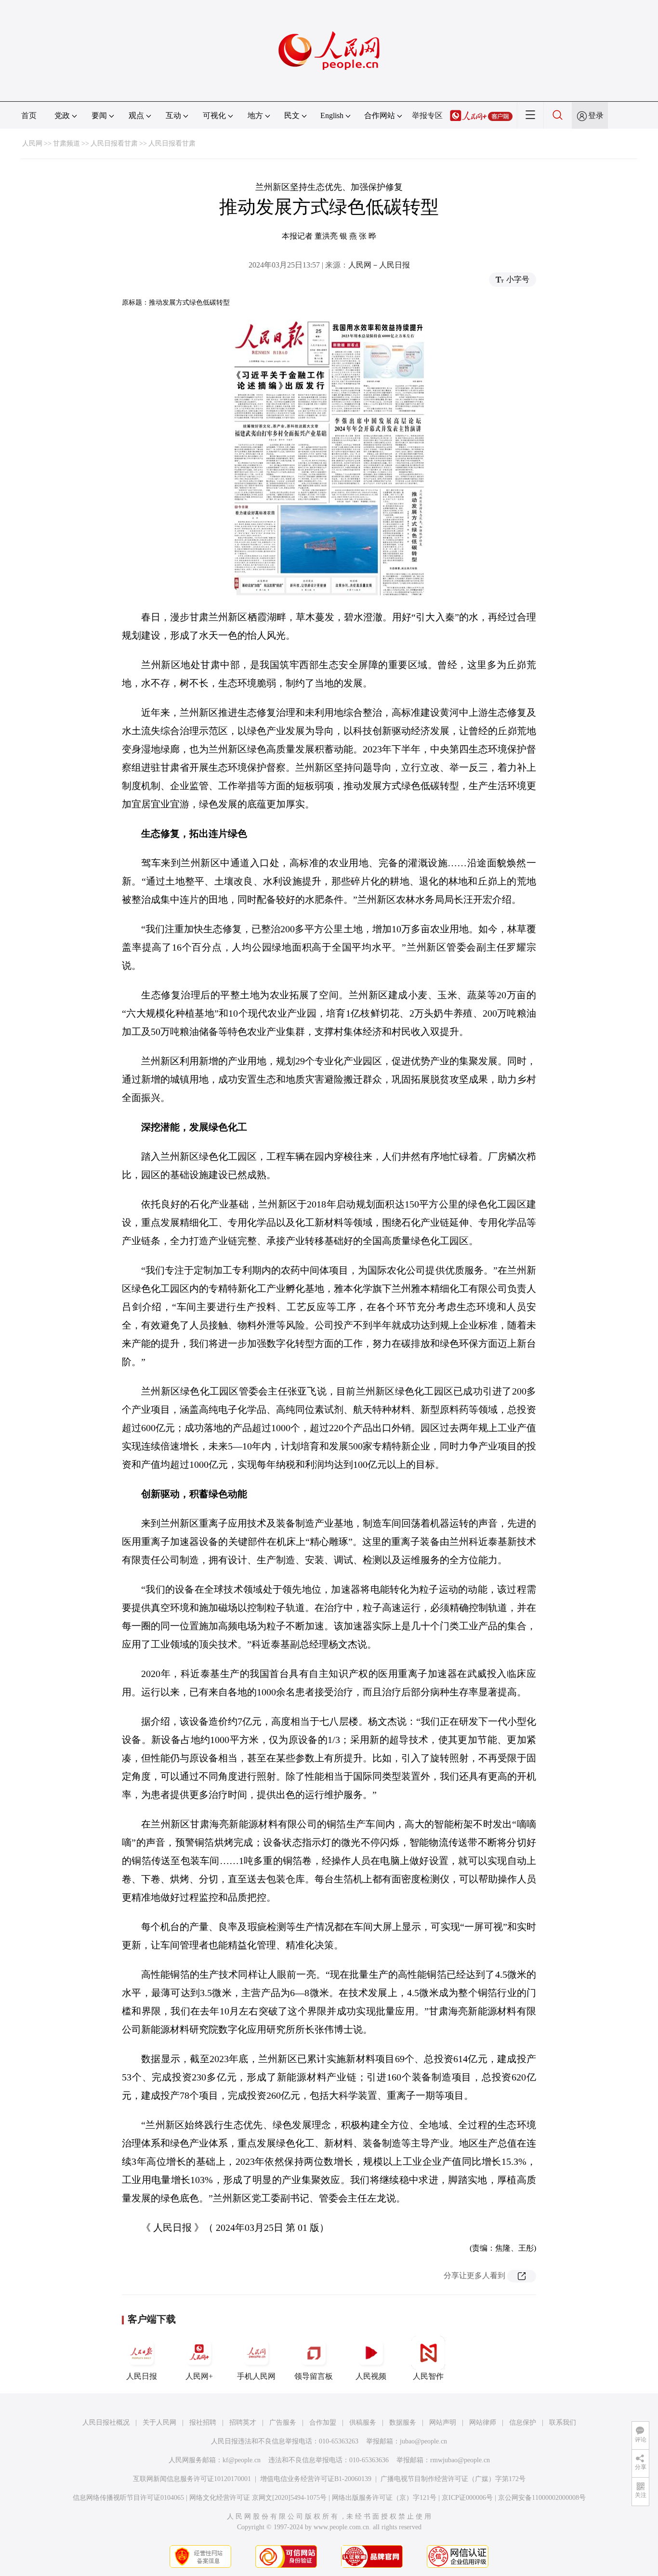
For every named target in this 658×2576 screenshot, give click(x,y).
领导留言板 (314, 2376)
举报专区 (427, 115)
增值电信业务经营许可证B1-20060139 (316, 2479)
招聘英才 (243, 2422)
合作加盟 (323, 2422)
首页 (29, 115)
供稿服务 (363, 2422)
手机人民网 (256, 2376)
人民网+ (199, 2376)
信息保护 (523, 2422)
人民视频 (371, 2376)
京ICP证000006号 (467, 2498)
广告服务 (283, 2422)
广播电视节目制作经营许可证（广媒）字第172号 (453, 2479)
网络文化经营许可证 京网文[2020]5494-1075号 (258, 2498)
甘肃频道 (66, 143)
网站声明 (443, 2422)
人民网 (32, 143)
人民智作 (428, 2376)
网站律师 (483, 2422)
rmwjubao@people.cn (460, 2460)
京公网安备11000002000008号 (542, 2498)
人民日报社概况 (106, 2422)
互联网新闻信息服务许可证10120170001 (192, 2479)
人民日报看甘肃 (114, 143)
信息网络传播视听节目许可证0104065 (128, 2498)
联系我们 (563, 2422)
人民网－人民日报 (379, 265)
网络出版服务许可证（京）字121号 (384, 2498)
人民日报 (142, 2376)
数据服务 (403, 2422)
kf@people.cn (242, 2460)
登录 (596, 115)
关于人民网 (159, 2422)
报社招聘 (203, 2422)
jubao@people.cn (423, 2441)
